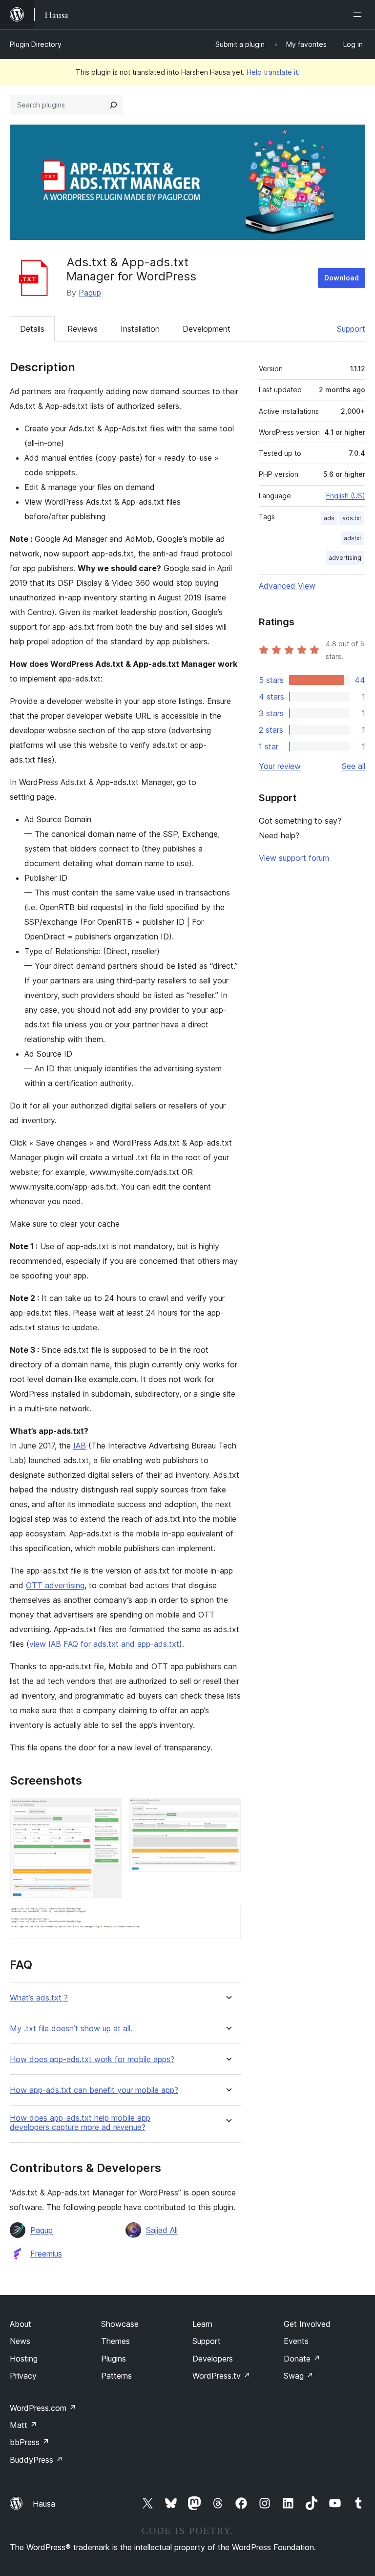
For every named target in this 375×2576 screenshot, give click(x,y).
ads (329, 518)
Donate (302, 2359)
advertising (345, 558)
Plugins (114, 2359)
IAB (80, 1446)
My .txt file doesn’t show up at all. (71, 2029)
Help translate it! (273, 72)
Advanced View (287, 586)
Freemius (46, 2254)
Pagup (90, 293)
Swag (299, 2376)
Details (32, 329)
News (20, 2341)
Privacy (23, 2376)
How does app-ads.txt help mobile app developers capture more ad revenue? (80, 2123)
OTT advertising (55, 1585)
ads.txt (352, 518)
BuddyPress (36, 2460)
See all (354, 766)
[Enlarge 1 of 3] (108, 1811)
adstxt (353, 538)
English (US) (346, 496)
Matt (23, 2425)
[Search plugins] (113, 105)
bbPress (30, 2442)
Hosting (24, 2359)
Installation (140, 329)
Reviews (83, 329)
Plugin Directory (36, 44)
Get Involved (307, 2324)
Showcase (120, 2324)
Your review (280, 766)
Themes (115, 2341)
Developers (213, 2359)
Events (296, 2341)
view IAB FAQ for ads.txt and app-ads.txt (104, 1644)
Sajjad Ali (162, 2230)
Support (351, 329)
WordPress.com (43, 2408)
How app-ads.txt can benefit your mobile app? (94, 2090)
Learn (202, 2324)
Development (207, 329)
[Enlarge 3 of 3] (228, 1919)
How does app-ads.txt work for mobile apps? (92, 2059)
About (21, 2324)
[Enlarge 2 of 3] (228, 1811)
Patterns (116, 2376)
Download (342, 278)
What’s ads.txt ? (39, 1998)
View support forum (294, 858)
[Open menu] (359, 15)
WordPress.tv (221, 2376)
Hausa (44, 2504)
